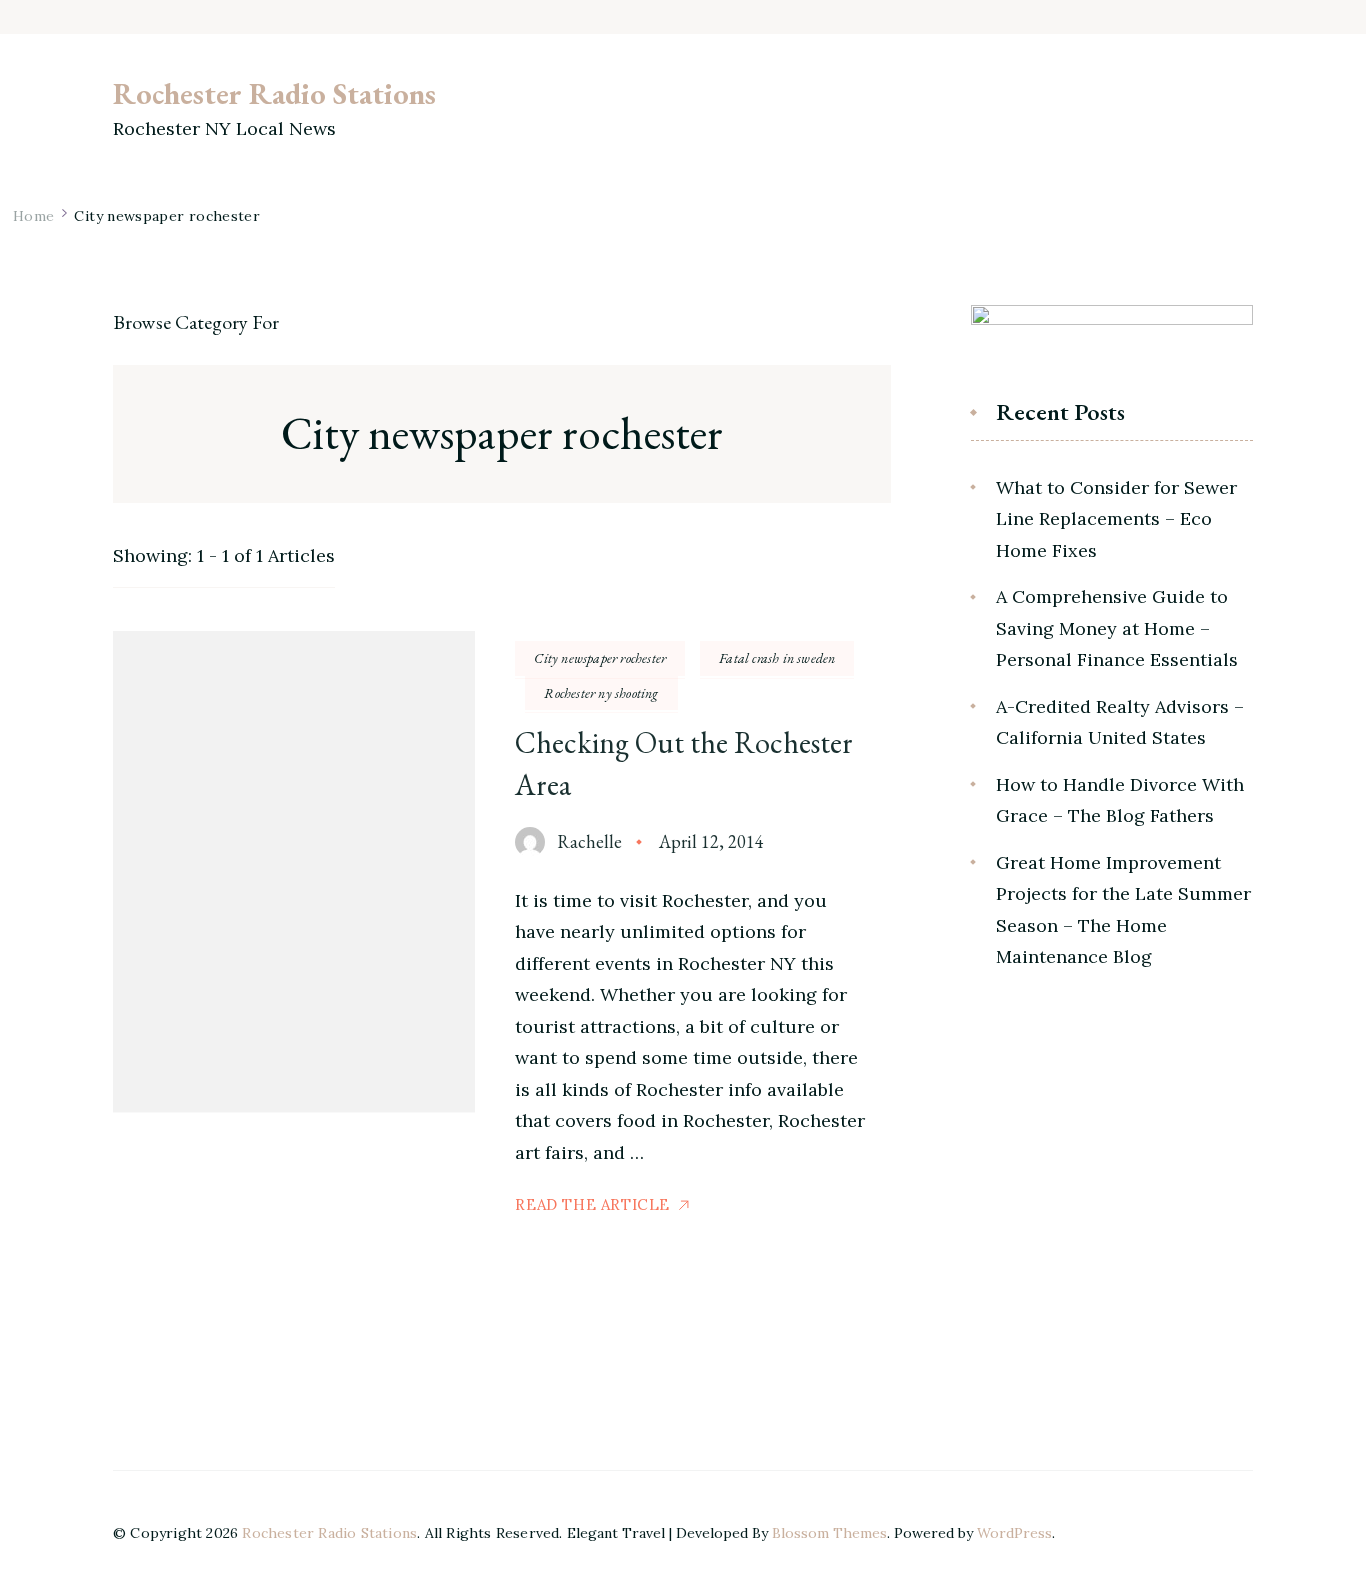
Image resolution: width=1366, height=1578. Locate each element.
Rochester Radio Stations (274, 93)
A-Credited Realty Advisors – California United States (1120, 722)
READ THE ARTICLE (592, 1204)
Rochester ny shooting (601, 693)
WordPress (1014, 1533)
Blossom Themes (829, 1533)
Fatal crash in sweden (777, 658)
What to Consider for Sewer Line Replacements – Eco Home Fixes (1116, 519)
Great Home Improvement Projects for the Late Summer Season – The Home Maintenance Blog (1123, 910)
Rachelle (589, 841)
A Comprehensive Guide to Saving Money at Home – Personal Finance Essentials (1117, 628)
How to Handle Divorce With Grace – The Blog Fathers (1120, 800)
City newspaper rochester (600, 658)
